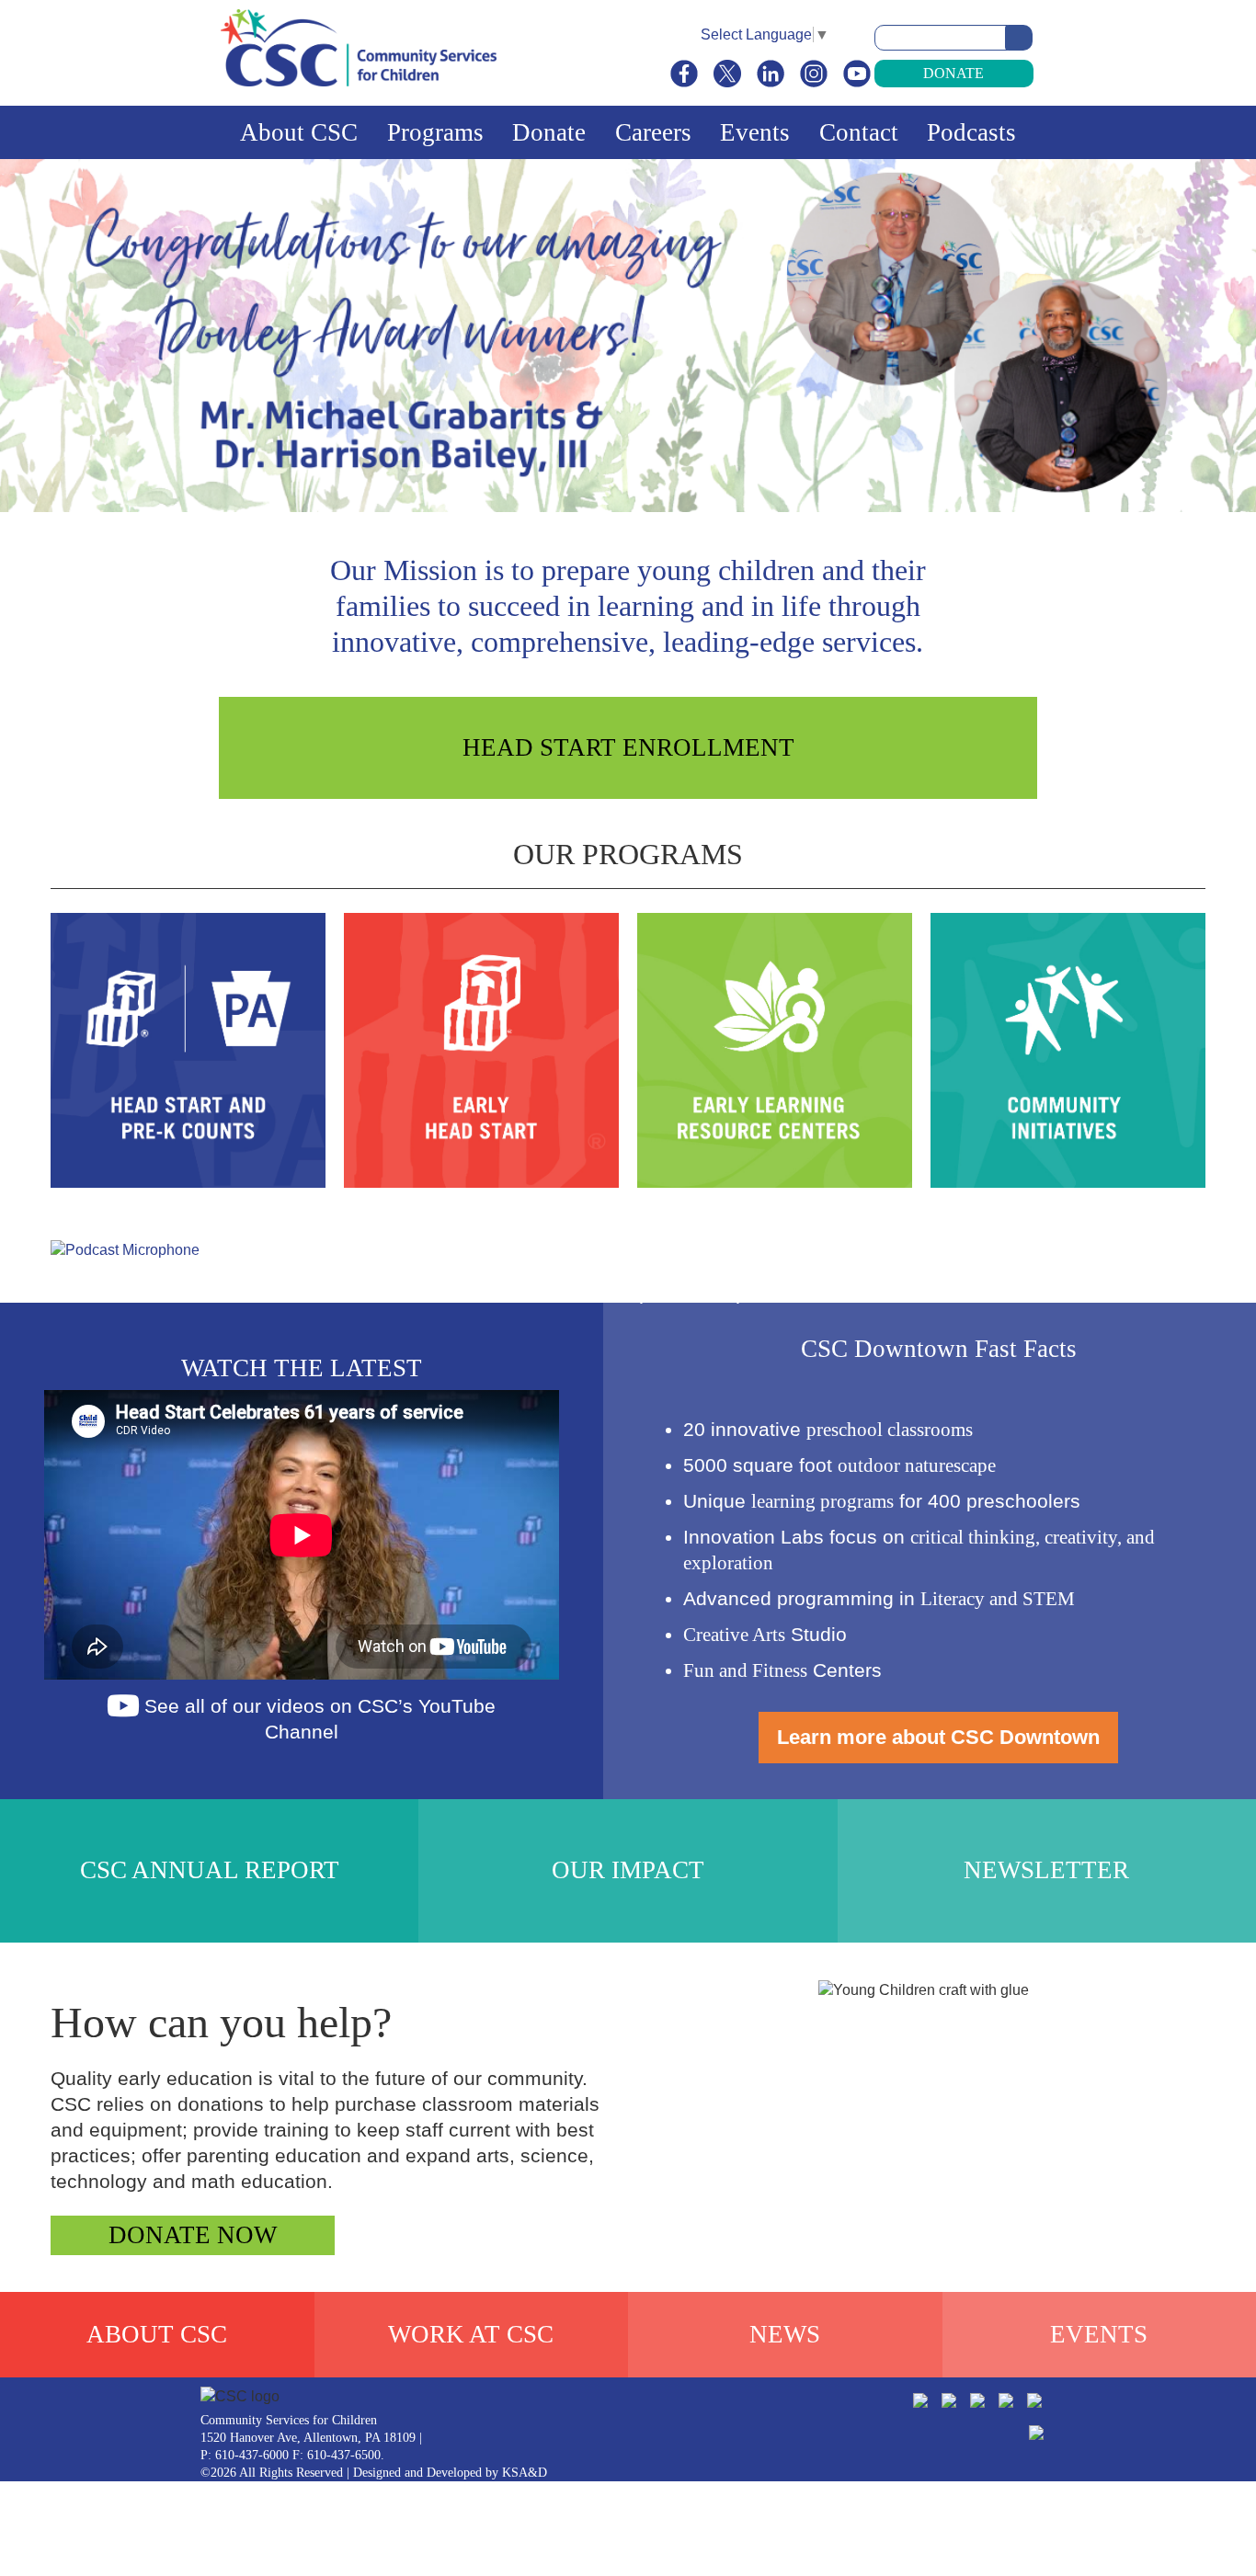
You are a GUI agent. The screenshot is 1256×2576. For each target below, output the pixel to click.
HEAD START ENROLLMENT (628, 747)
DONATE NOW (193, 2235)
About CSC (299, 132)
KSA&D (525, 2473)
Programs (435, 132)
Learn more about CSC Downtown (938, 1737)
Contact (859, 132)
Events (755, 132)
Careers (653, 132)
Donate (953, 73)
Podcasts (971, 132)
